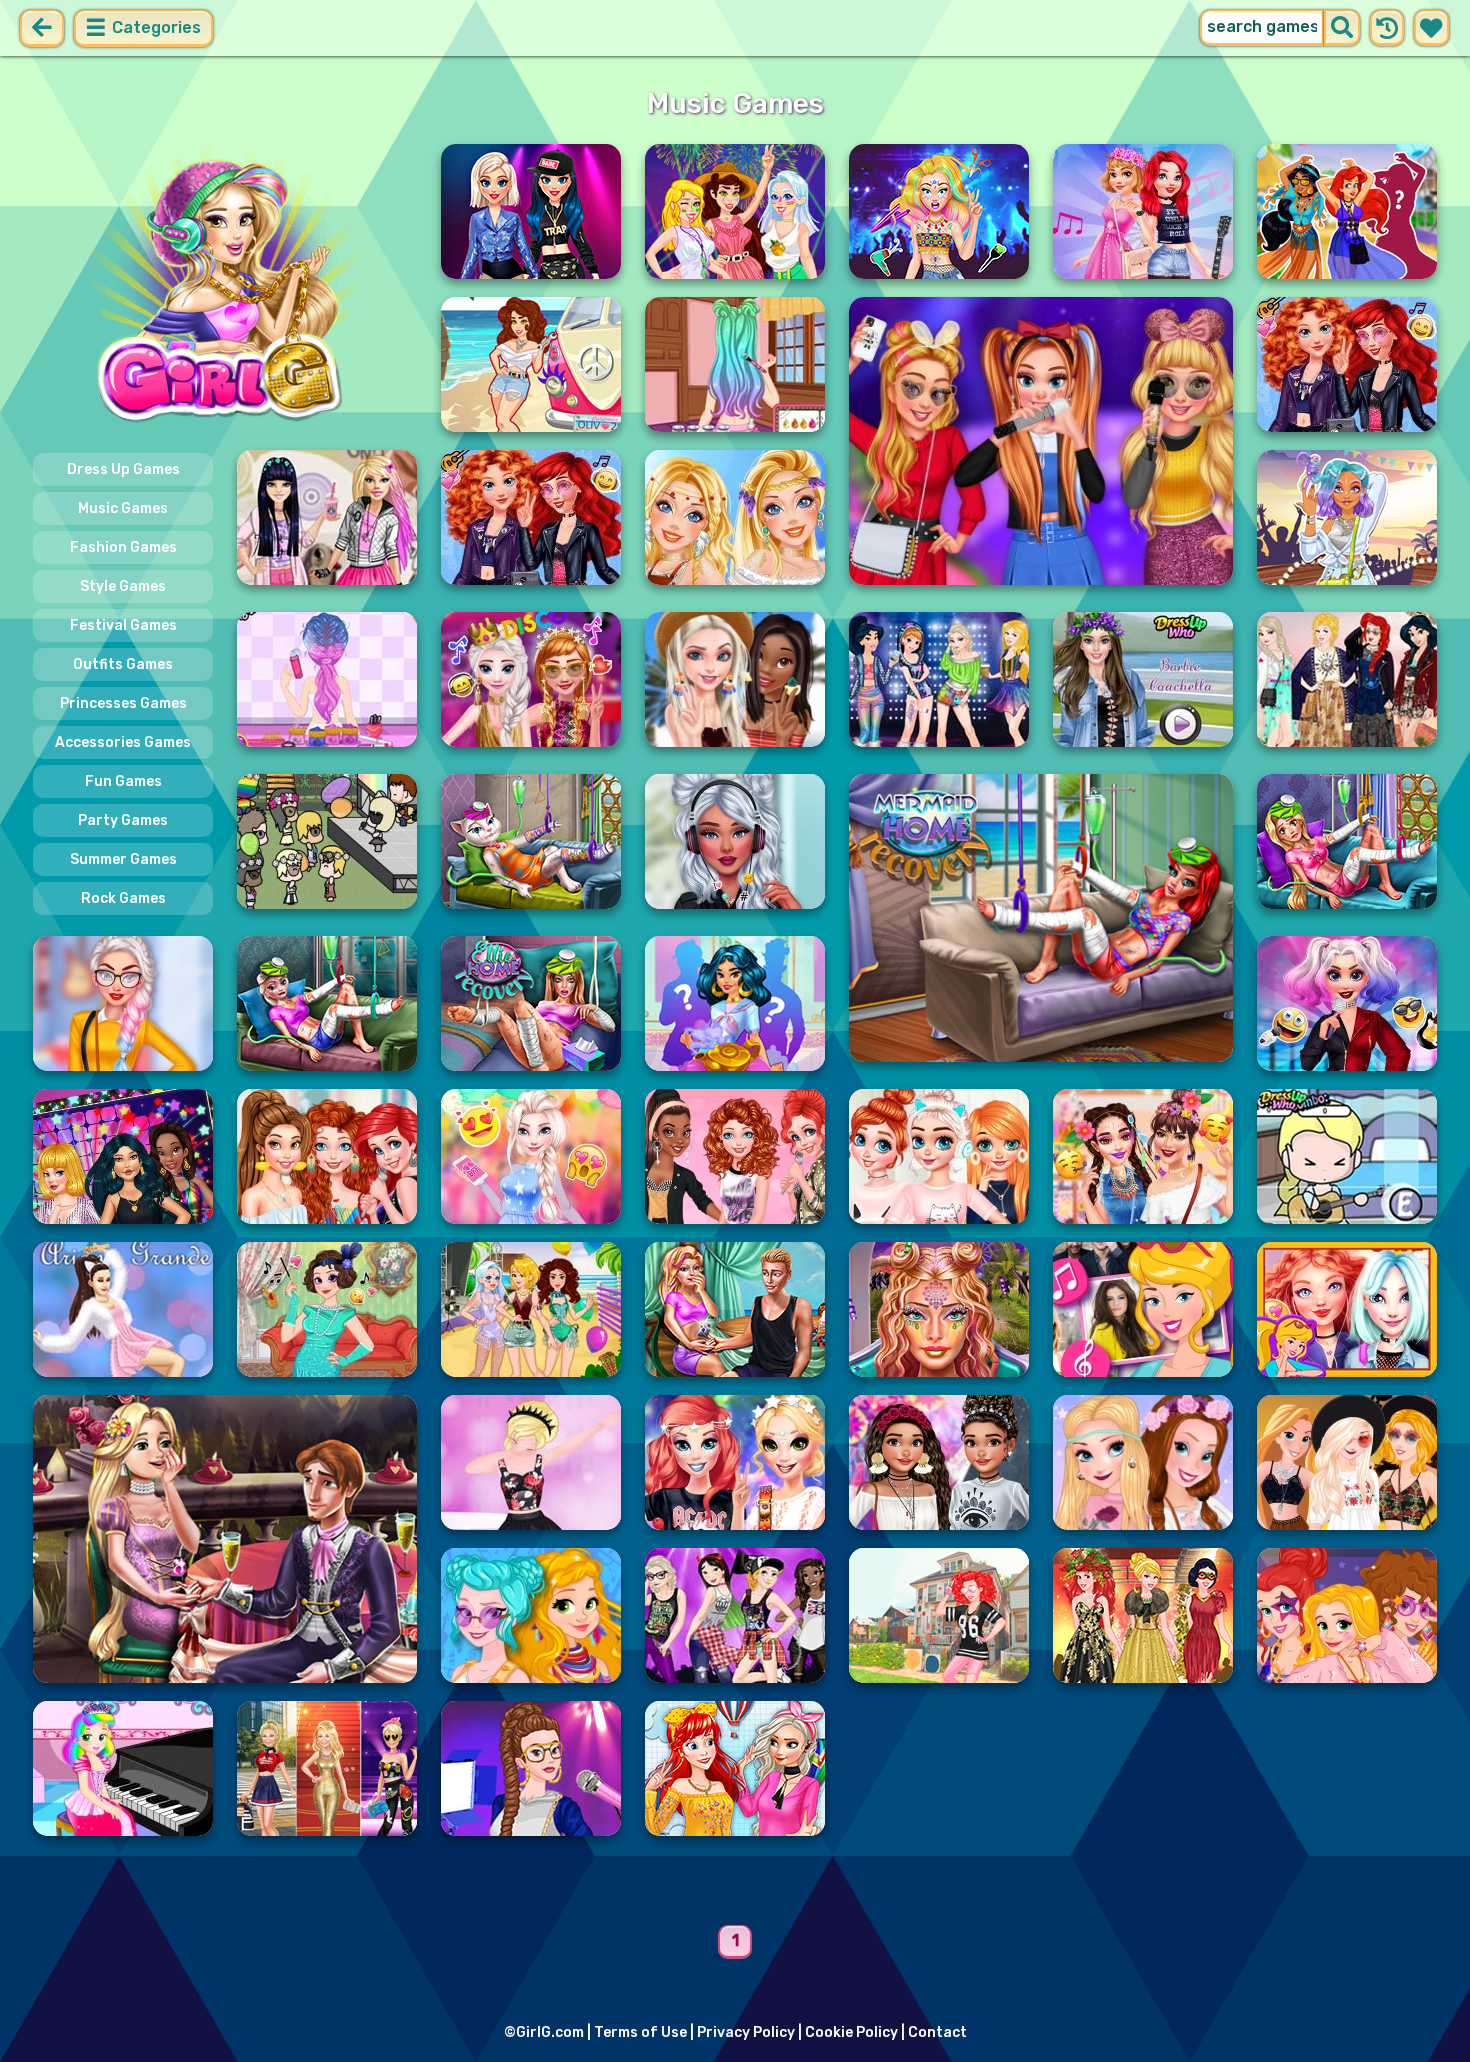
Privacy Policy (746, 2032)
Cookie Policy (851, 2032)
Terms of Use (640, 2032)
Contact (937, 2032)
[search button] (1342, 28)
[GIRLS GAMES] (225, 288)
